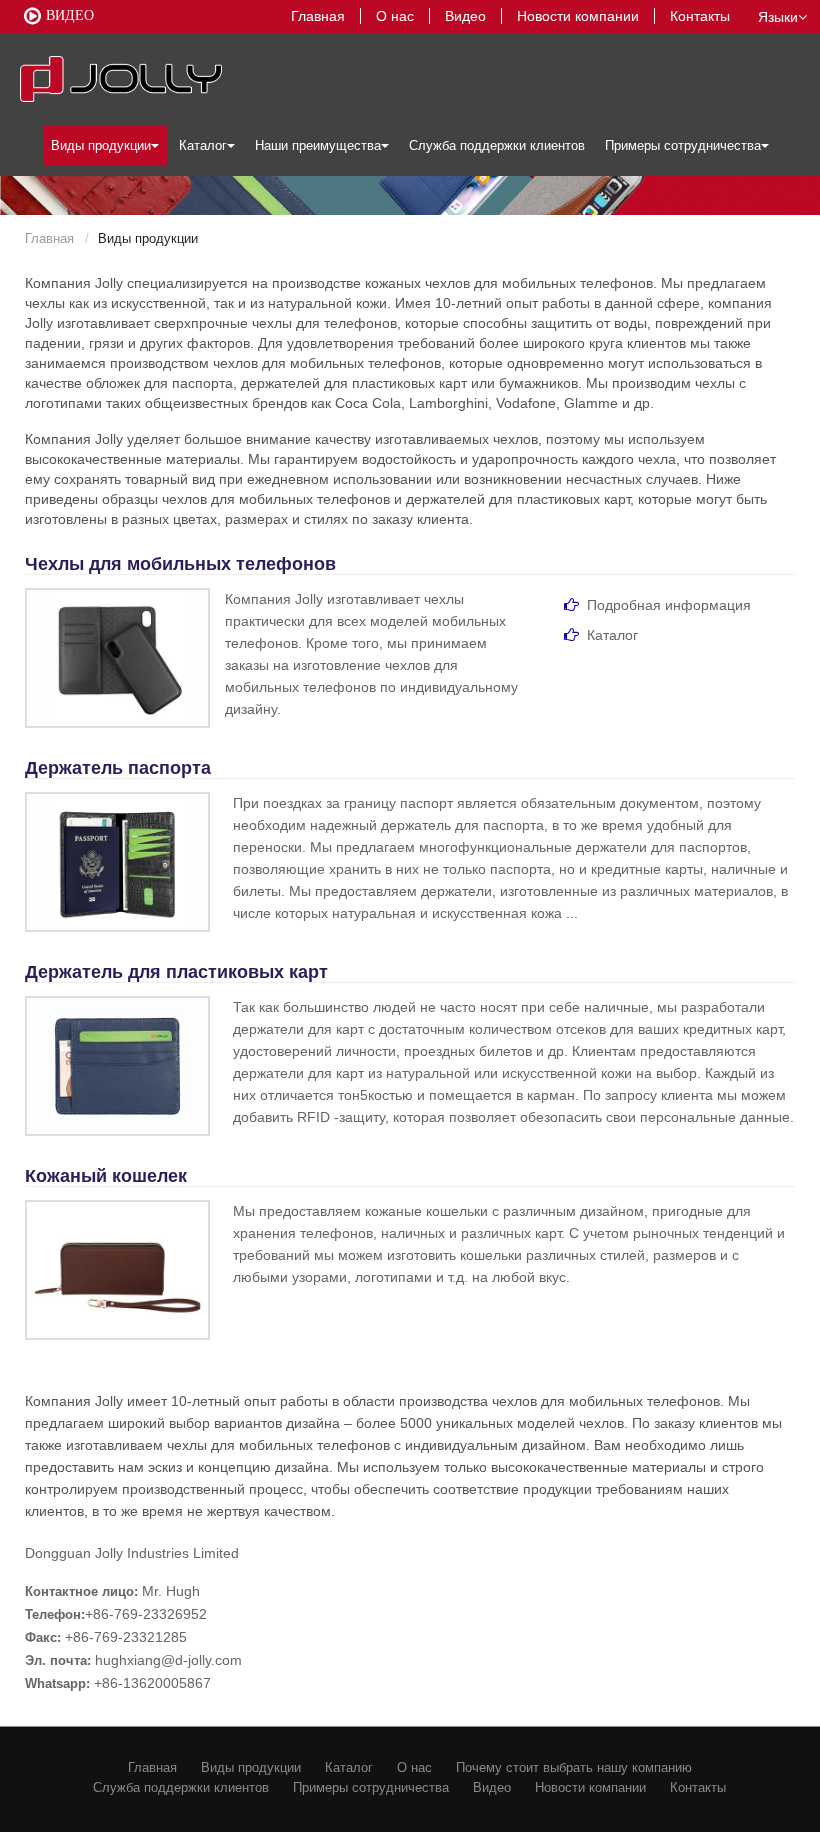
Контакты (700, 16)
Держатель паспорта (118, 768)
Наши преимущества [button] (318, 145)
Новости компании (578, 16)
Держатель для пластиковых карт (176, 972)
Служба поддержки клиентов (497, 145)
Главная (318, 16)
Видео (465, 16)
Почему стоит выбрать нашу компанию (574, 1767)
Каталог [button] (203, 145)
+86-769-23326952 (146, 1614)
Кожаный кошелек (106, 1176)
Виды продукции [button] (101, 145)
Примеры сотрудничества (371, 1787)
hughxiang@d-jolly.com (168, 1660)
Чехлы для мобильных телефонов (180, 564)
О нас (395, 16)
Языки (778, 17)
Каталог (349, 1767)
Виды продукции (251, 1767)
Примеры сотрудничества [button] (683, 145)
